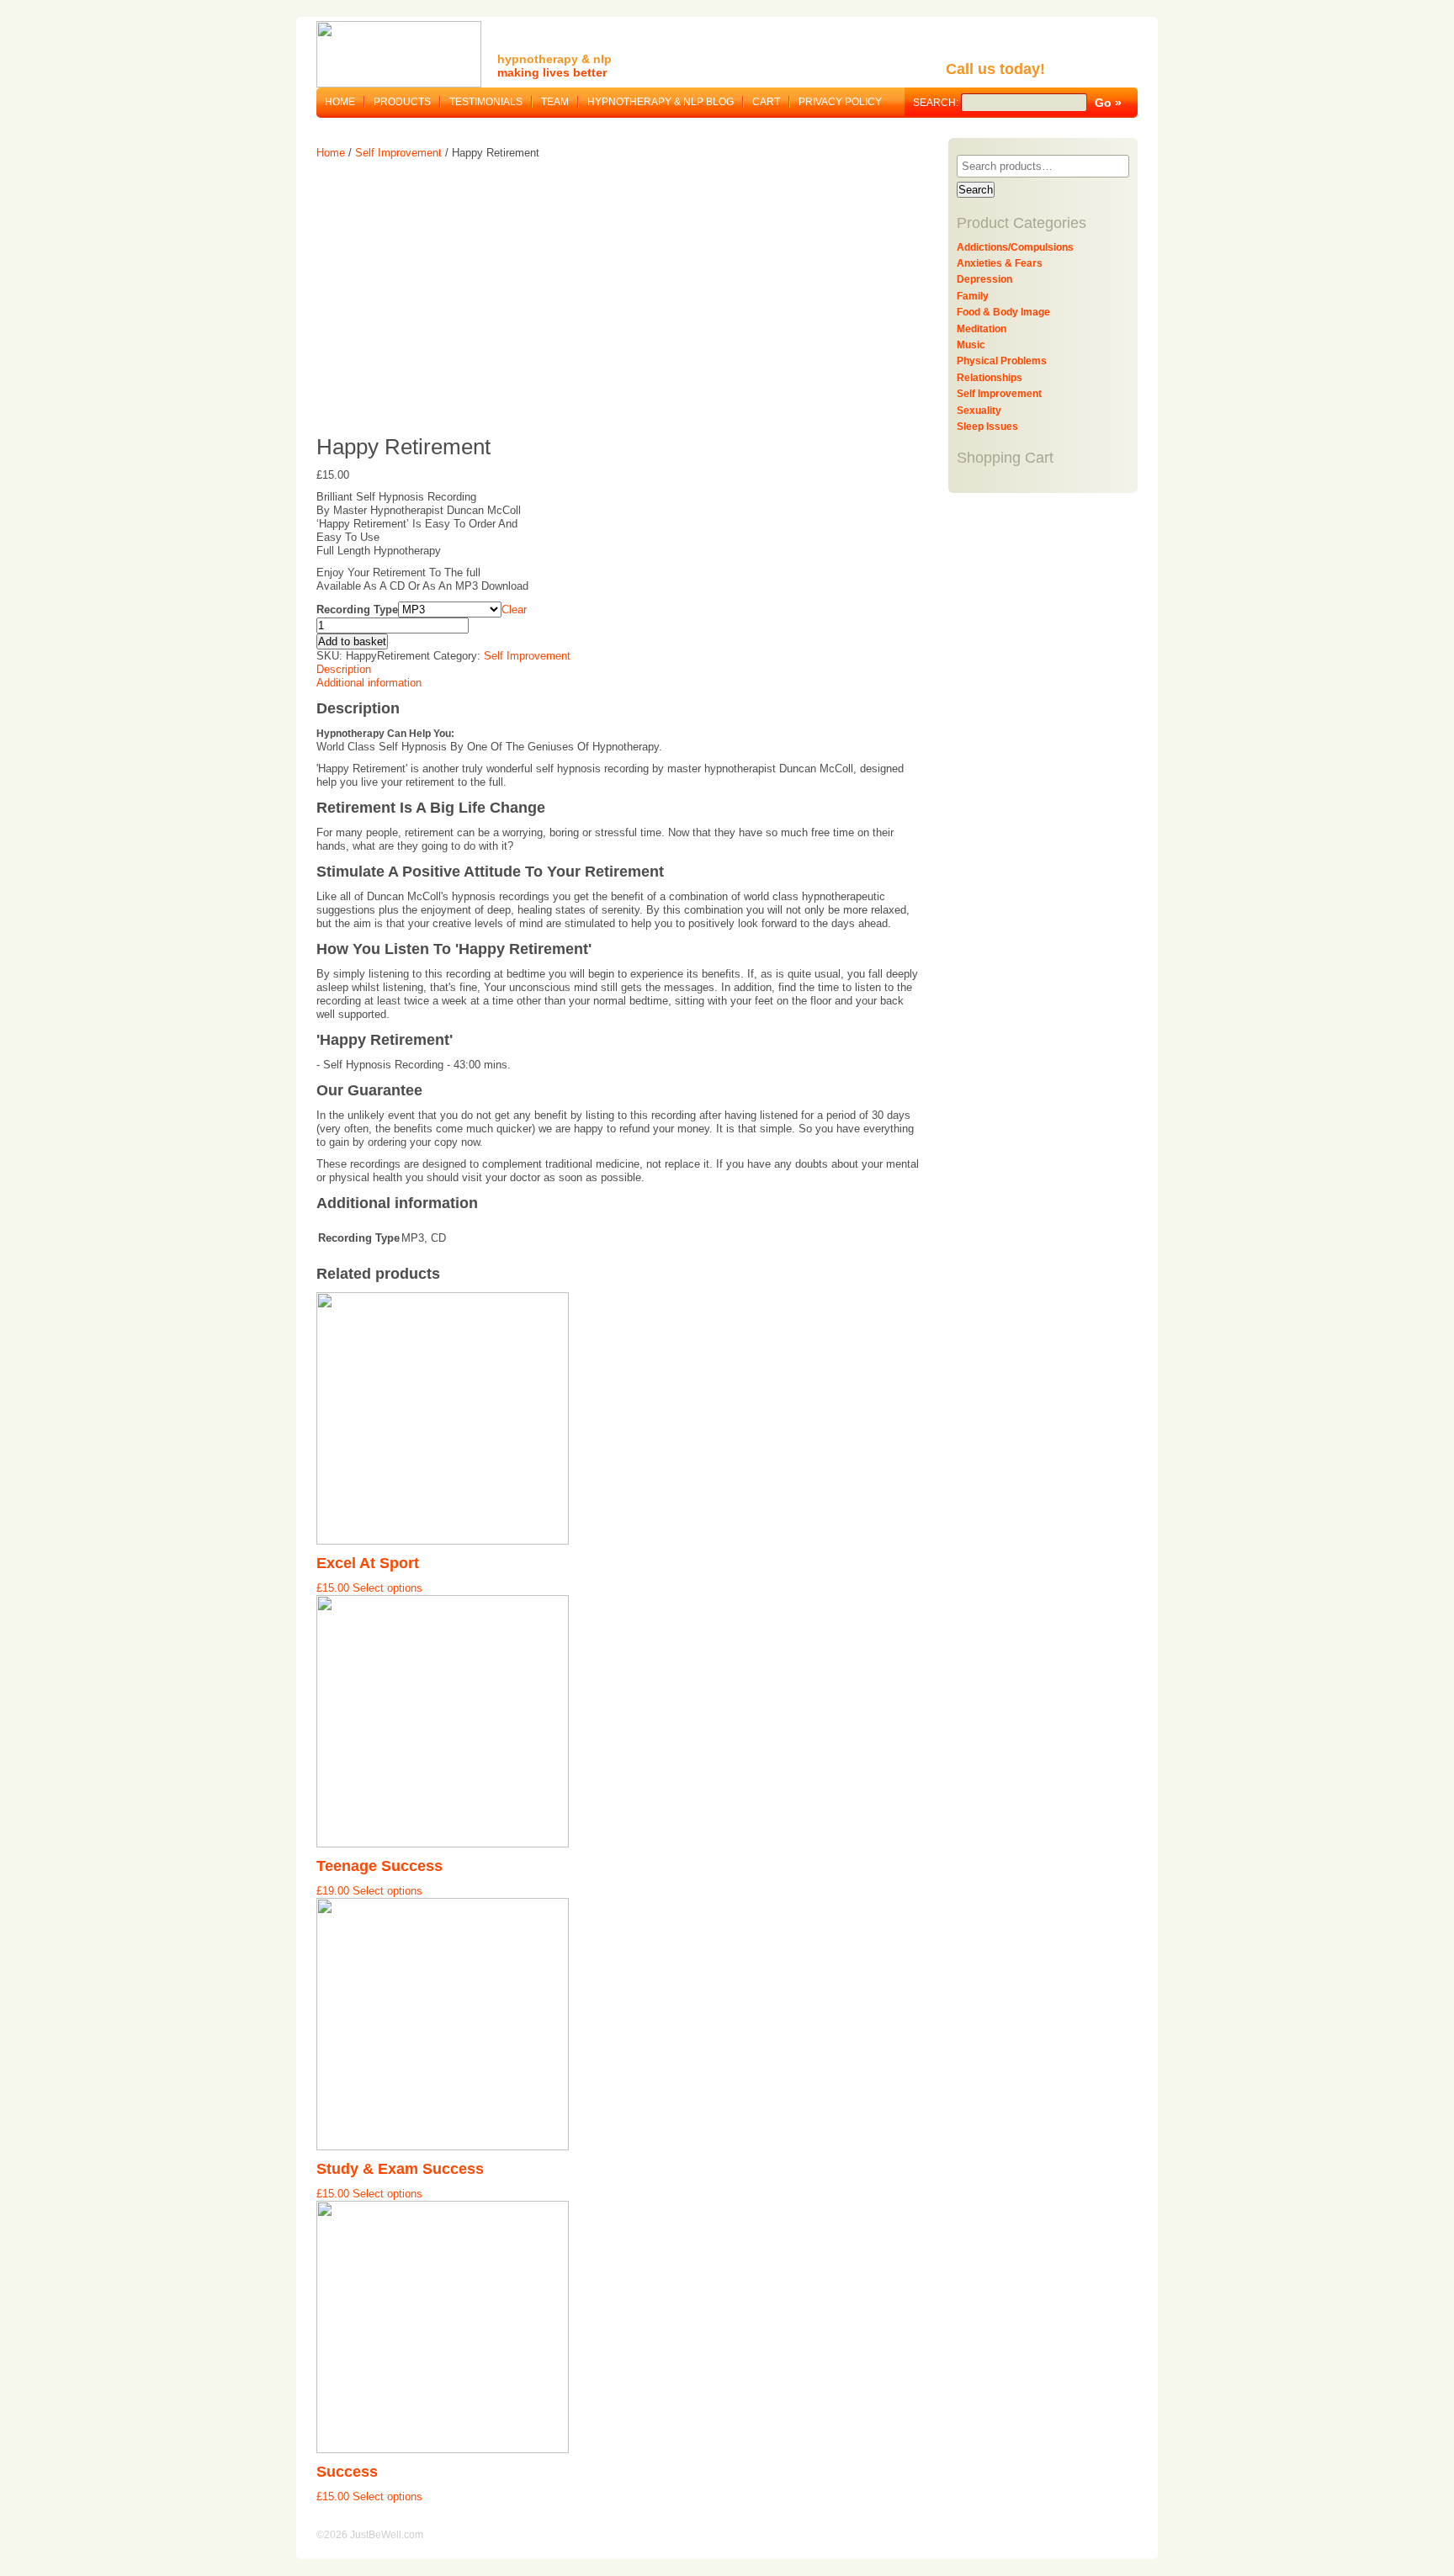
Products (402, 102)
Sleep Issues (987, 427)
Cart (766, 102)
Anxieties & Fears (1000, 263)
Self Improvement (398, 153)
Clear (514, 610)
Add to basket (352, 641)
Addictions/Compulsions (1015, 247)
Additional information (369, 683)
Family (973, 296)
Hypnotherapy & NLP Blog (661, 102)
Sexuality (979, 411)
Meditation (982, 329)
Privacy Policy (840, 102)
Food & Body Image (1003, 312)
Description (344, 669)
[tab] (620, 670)
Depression (984, 279)
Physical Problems (1002, 361)
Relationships (990, 378)
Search (976, 190)
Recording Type (357, 610)
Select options (387, 1588)
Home (340, 102)
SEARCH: (937, 103)
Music (971, 345)
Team (555, 102)
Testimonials (486, 102)
